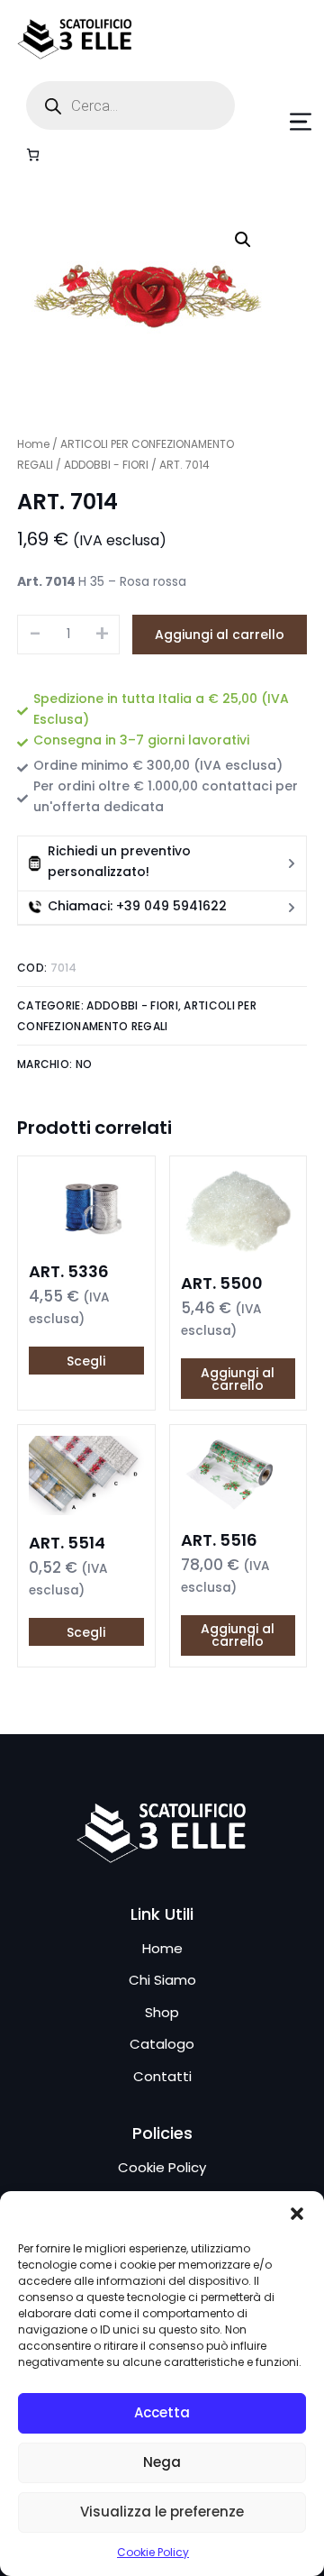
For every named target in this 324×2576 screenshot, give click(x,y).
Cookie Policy (153, 2552)
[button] (297, 2214)
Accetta (162, 2412)
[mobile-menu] (284, 122)
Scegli (86, 1361)
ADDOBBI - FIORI (106, 465)
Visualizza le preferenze (162, 2512)
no (84, 1064)
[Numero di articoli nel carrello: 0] (33, 155)
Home (33, 444)
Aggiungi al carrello (220, 635)
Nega (162, 2462)
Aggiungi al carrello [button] (238, 1379)
